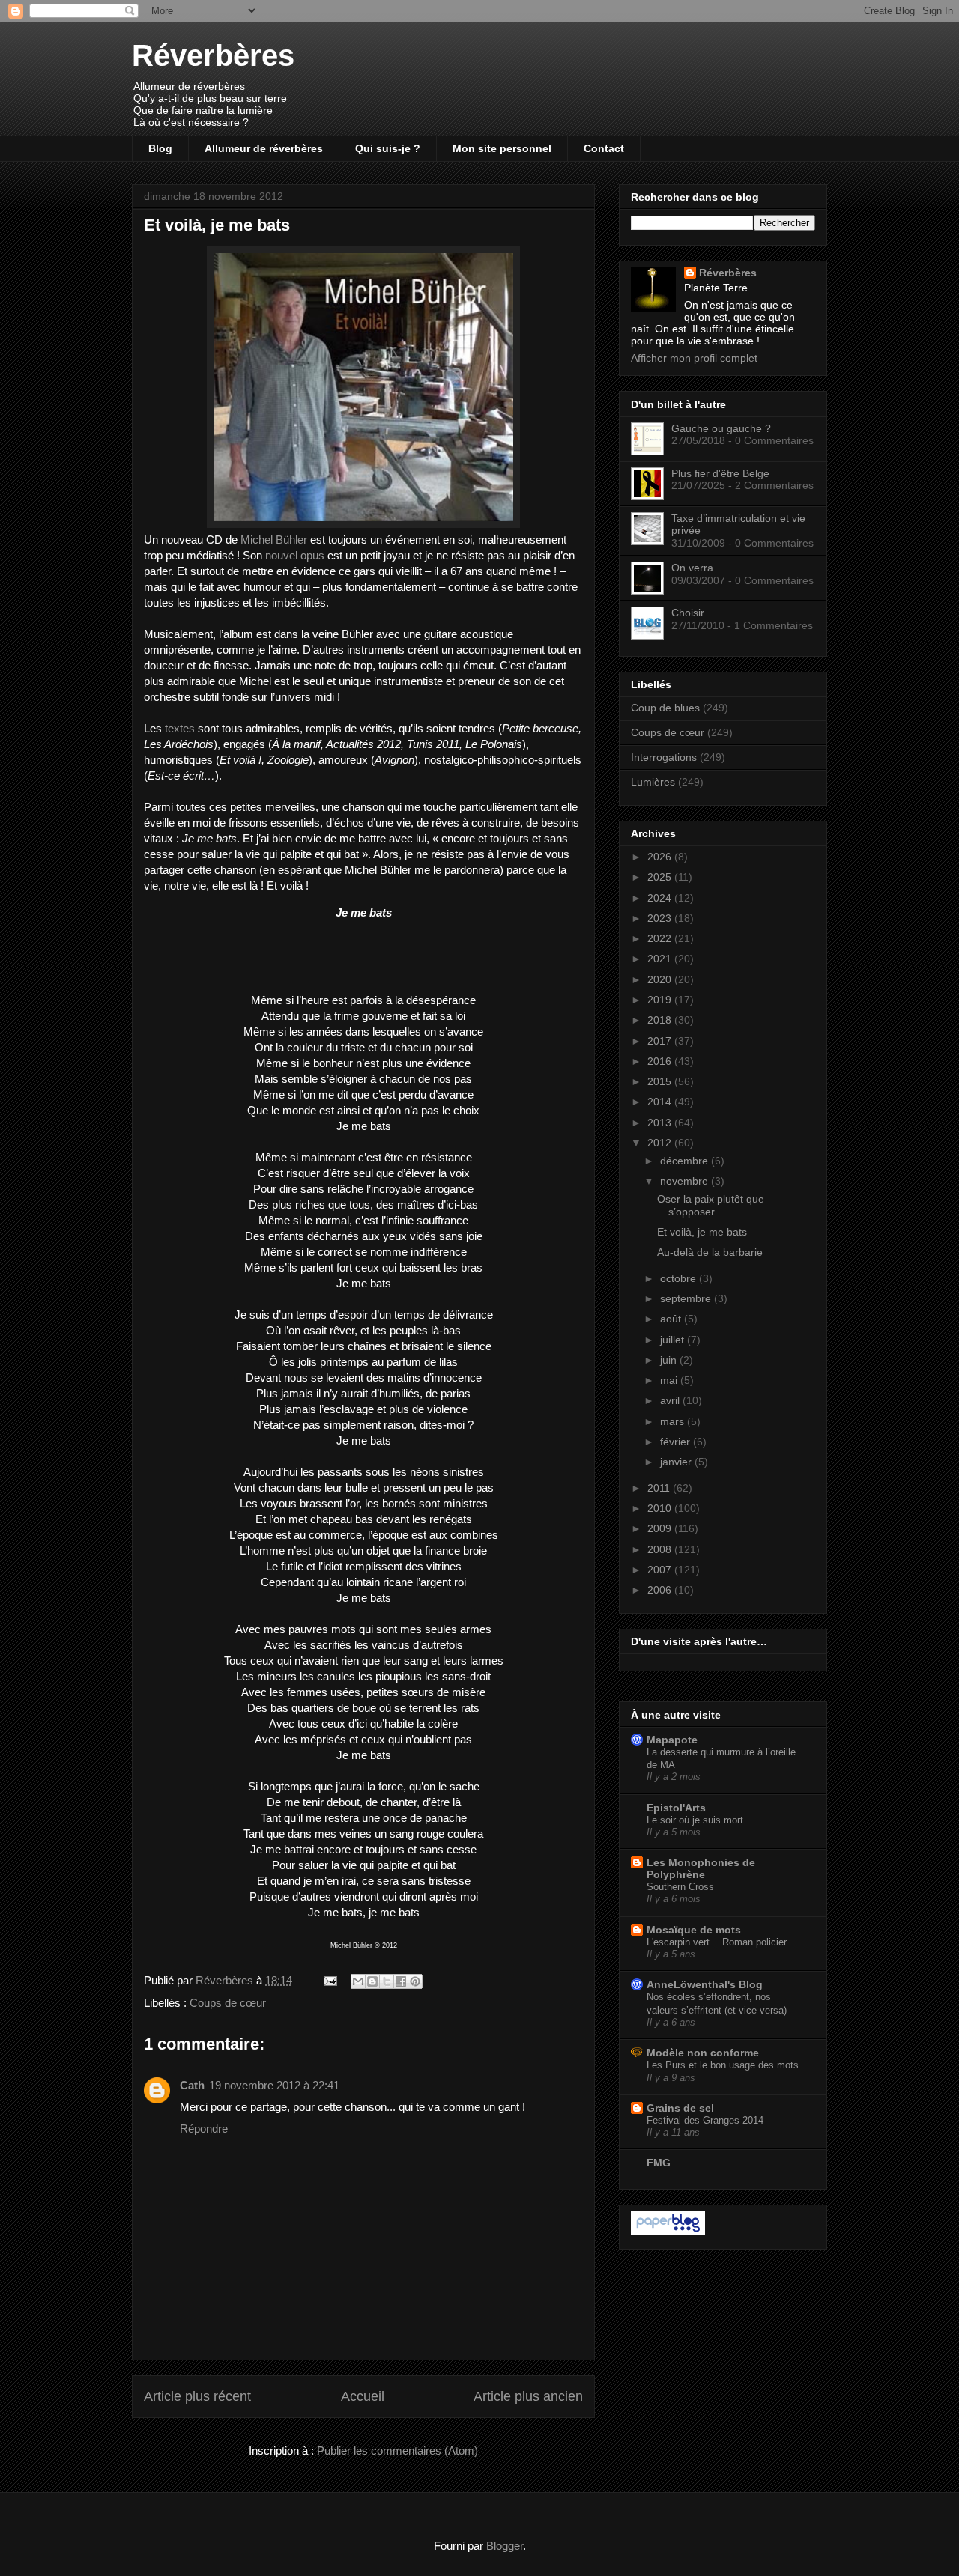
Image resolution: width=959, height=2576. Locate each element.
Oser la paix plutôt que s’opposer (711, 1205)
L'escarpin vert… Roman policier (717, 1942)
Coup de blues (665, 708)
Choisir (688, 613)
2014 (661, 1102)
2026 (661, 857)
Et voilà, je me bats (702, 1232)
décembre (686, 1161)
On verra (692, 568)
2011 (660, 1488)
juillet (674, 1340)
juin (670, 1360)
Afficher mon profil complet (694, 358)
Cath (192, 2085)
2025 (661, 877)
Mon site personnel (502, 148)
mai (670, 1380)
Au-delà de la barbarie (710, 1252)
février (677, 1442)
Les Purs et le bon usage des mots (723, 2065)
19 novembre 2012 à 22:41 (274, 2085)
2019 (661, 1000)
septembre (687, 1298)
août (672, 1319)
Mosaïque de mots (694, 1930)
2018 (661, 1020)
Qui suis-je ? (388, 148)
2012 (661, 1143)
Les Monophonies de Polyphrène (701, 1868)
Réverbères (213, 55)
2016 (661, 1061)
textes (180, 728)
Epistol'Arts (676, 1808)
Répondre (204, 2129)
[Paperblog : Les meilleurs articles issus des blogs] (668, 2232)
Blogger (505, 2546)
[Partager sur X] (387, 1981)
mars (674, 1421)
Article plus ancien (528, 2396)
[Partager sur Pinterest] (415, 1981)
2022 (661, 938)
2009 (661, 1528)
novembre (686, 1181)
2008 (661, 1549)
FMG (659, 2163)
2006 (661, 1590)
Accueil (363, 2396)
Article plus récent (197, 2396)
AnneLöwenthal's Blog (705, 1984)
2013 (661, 1123)
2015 (661, 1081)
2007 (661, 1570)
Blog (160, 148)
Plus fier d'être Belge (720, 473)
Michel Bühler (274, 540)
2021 (661, 959)
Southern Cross (680, 1887)
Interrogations (664, 757)
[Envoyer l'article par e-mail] (329, 1980)
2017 (661, 1041)
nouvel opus (295, 555)
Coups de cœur (228, 2003)
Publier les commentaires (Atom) (397, 2451)
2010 (661, 1508)
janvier (677, 1462)
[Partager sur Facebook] (401, 1981)
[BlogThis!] (372, 1981)
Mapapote (672, 1740)
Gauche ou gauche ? (721, 428)
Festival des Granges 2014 (705, 2120)
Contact (604, 148)
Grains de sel (680, 2108)
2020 (661, 979)
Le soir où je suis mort (695, 1820)
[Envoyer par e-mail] (358, 1981)
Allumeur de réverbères (264, 148)
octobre (680, 1278)
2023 (661, 918)
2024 (661, 898)
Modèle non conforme (703, 2053)
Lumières (653, 782)
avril (671, 1400)
